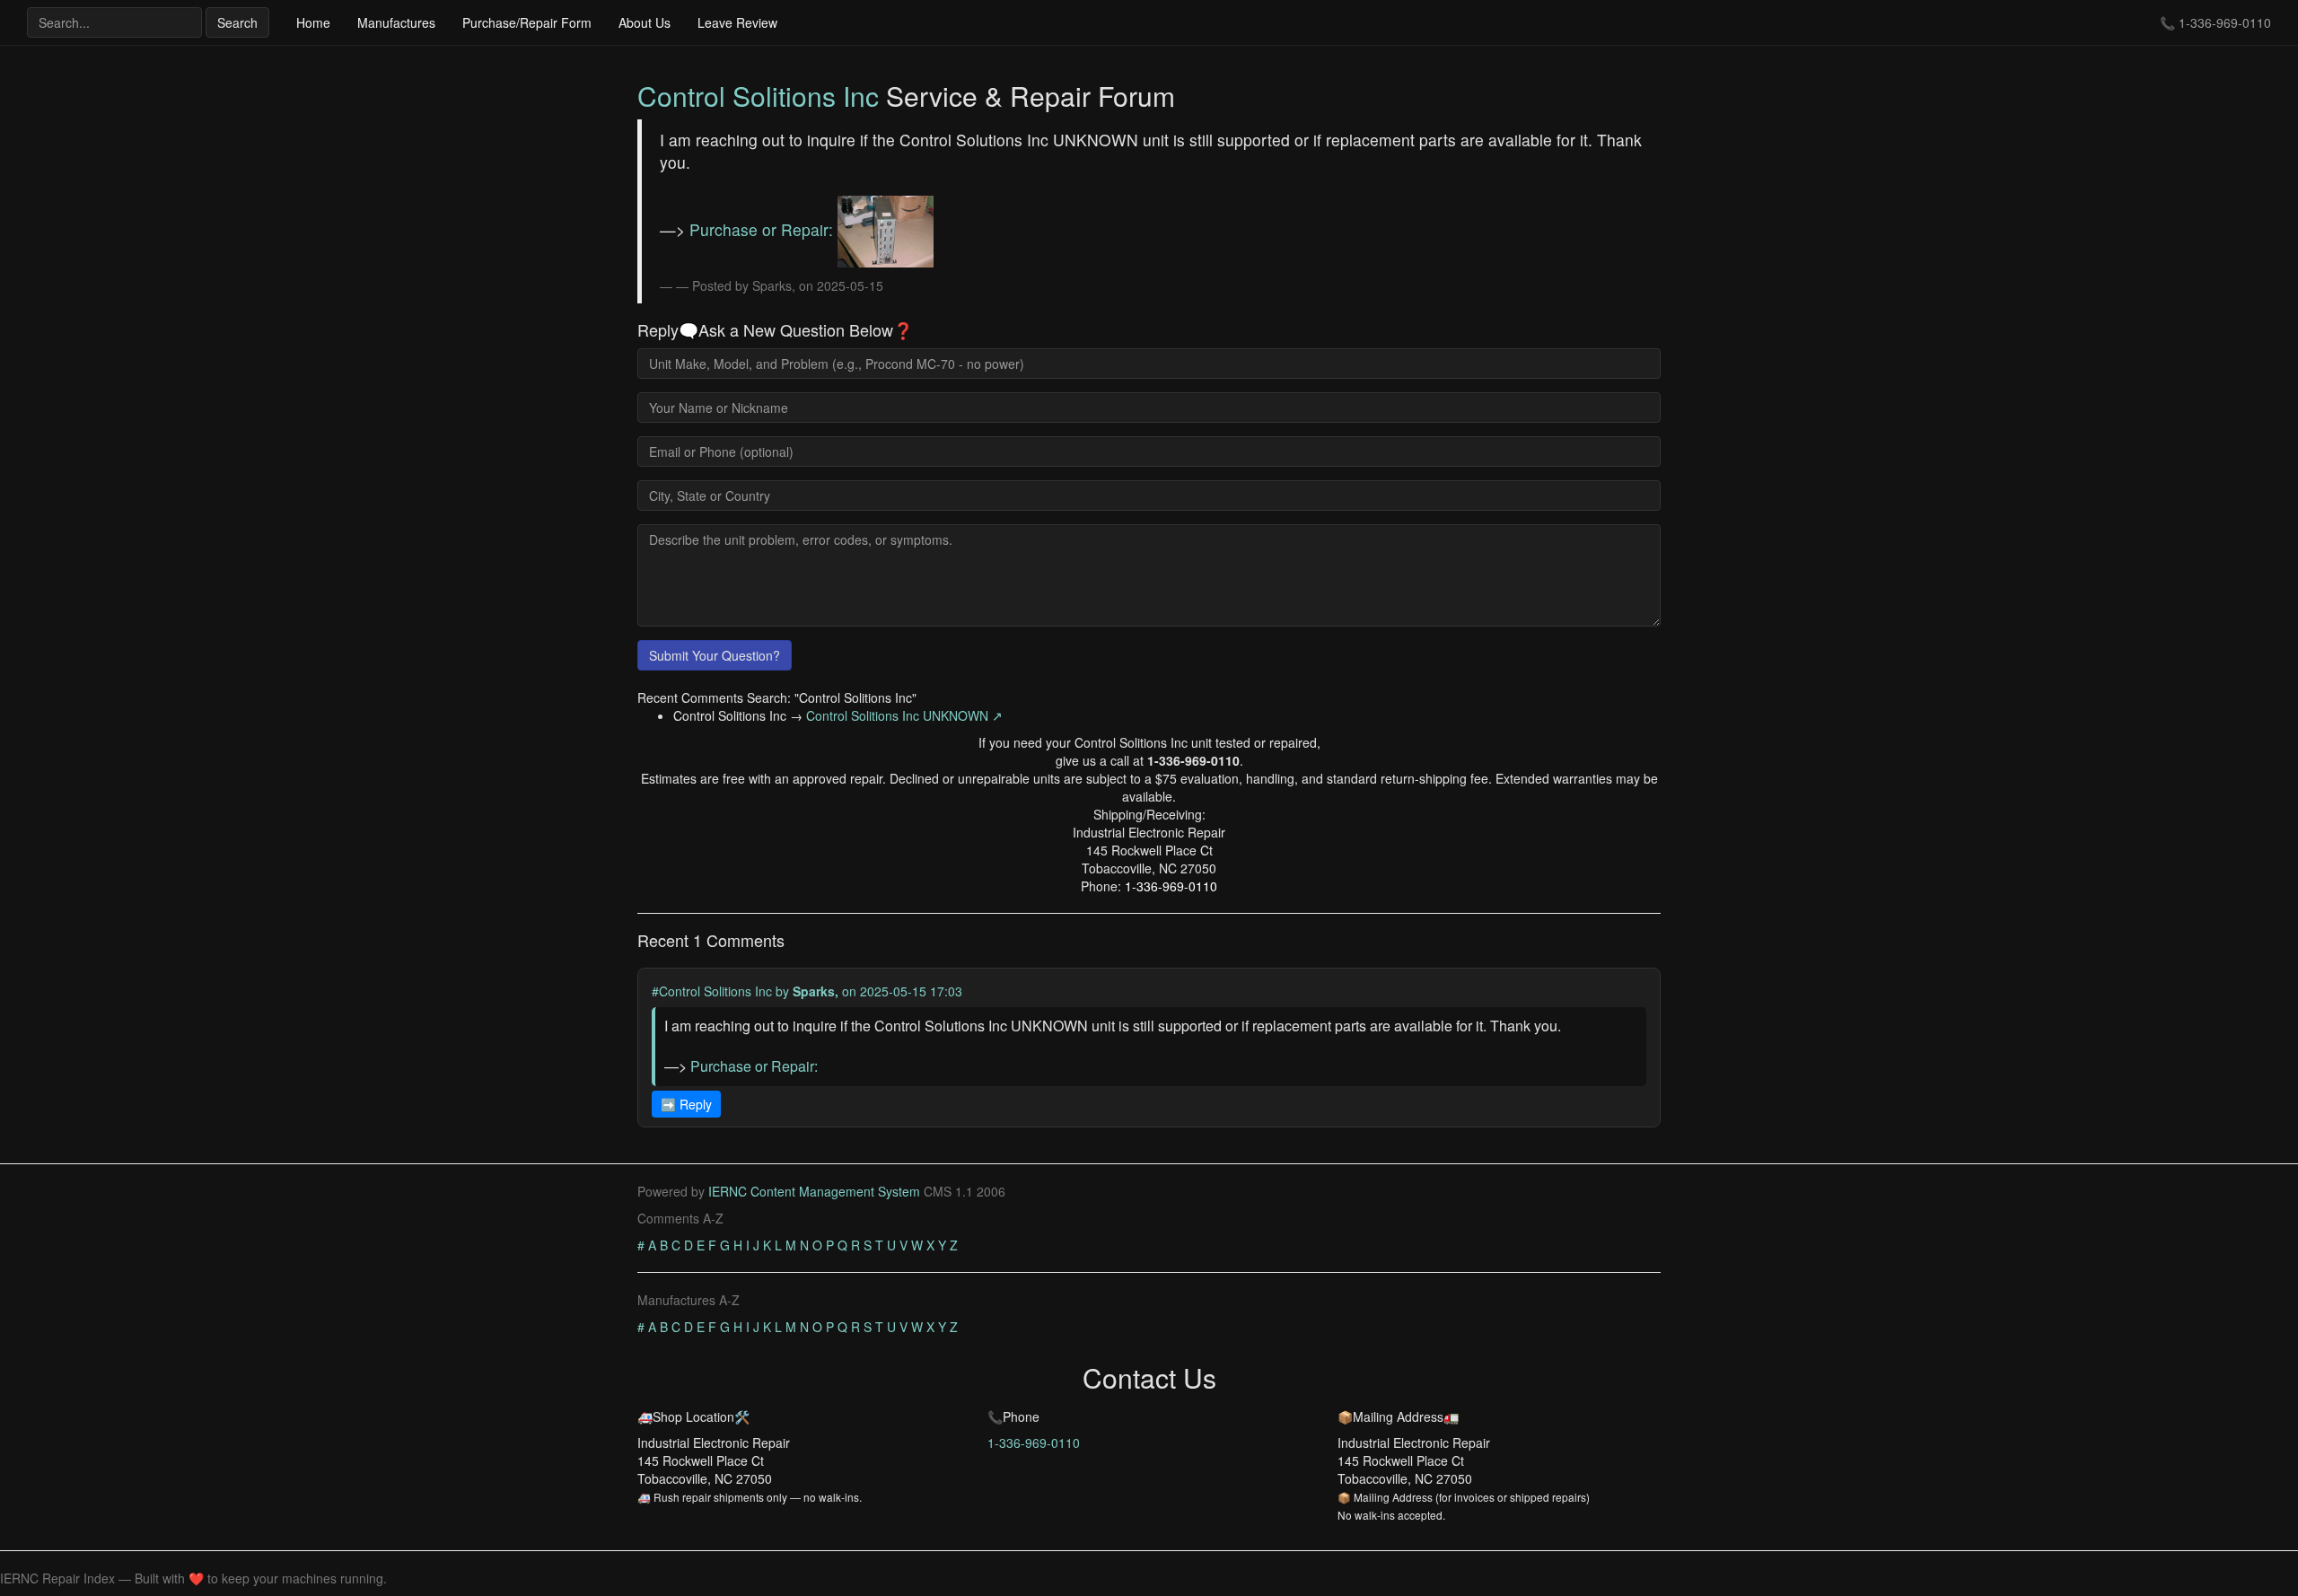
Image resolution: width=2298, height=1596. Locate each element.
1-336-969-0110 (2225, 22)
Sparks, (816, 991)
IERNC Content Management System (814, 1191)
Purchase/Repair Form (527, 22)
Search (237, 22)
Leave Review (737, 22)
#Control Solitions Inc (712, 991)
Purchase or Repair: (763, 229)
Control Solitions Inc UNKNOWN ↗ (904, 715)
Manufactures (396, 22)
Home (313, 22)
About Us (645, 22)
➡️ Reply (686, 1104)
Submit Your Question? (715, 655)
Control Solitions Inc (758, 96)
